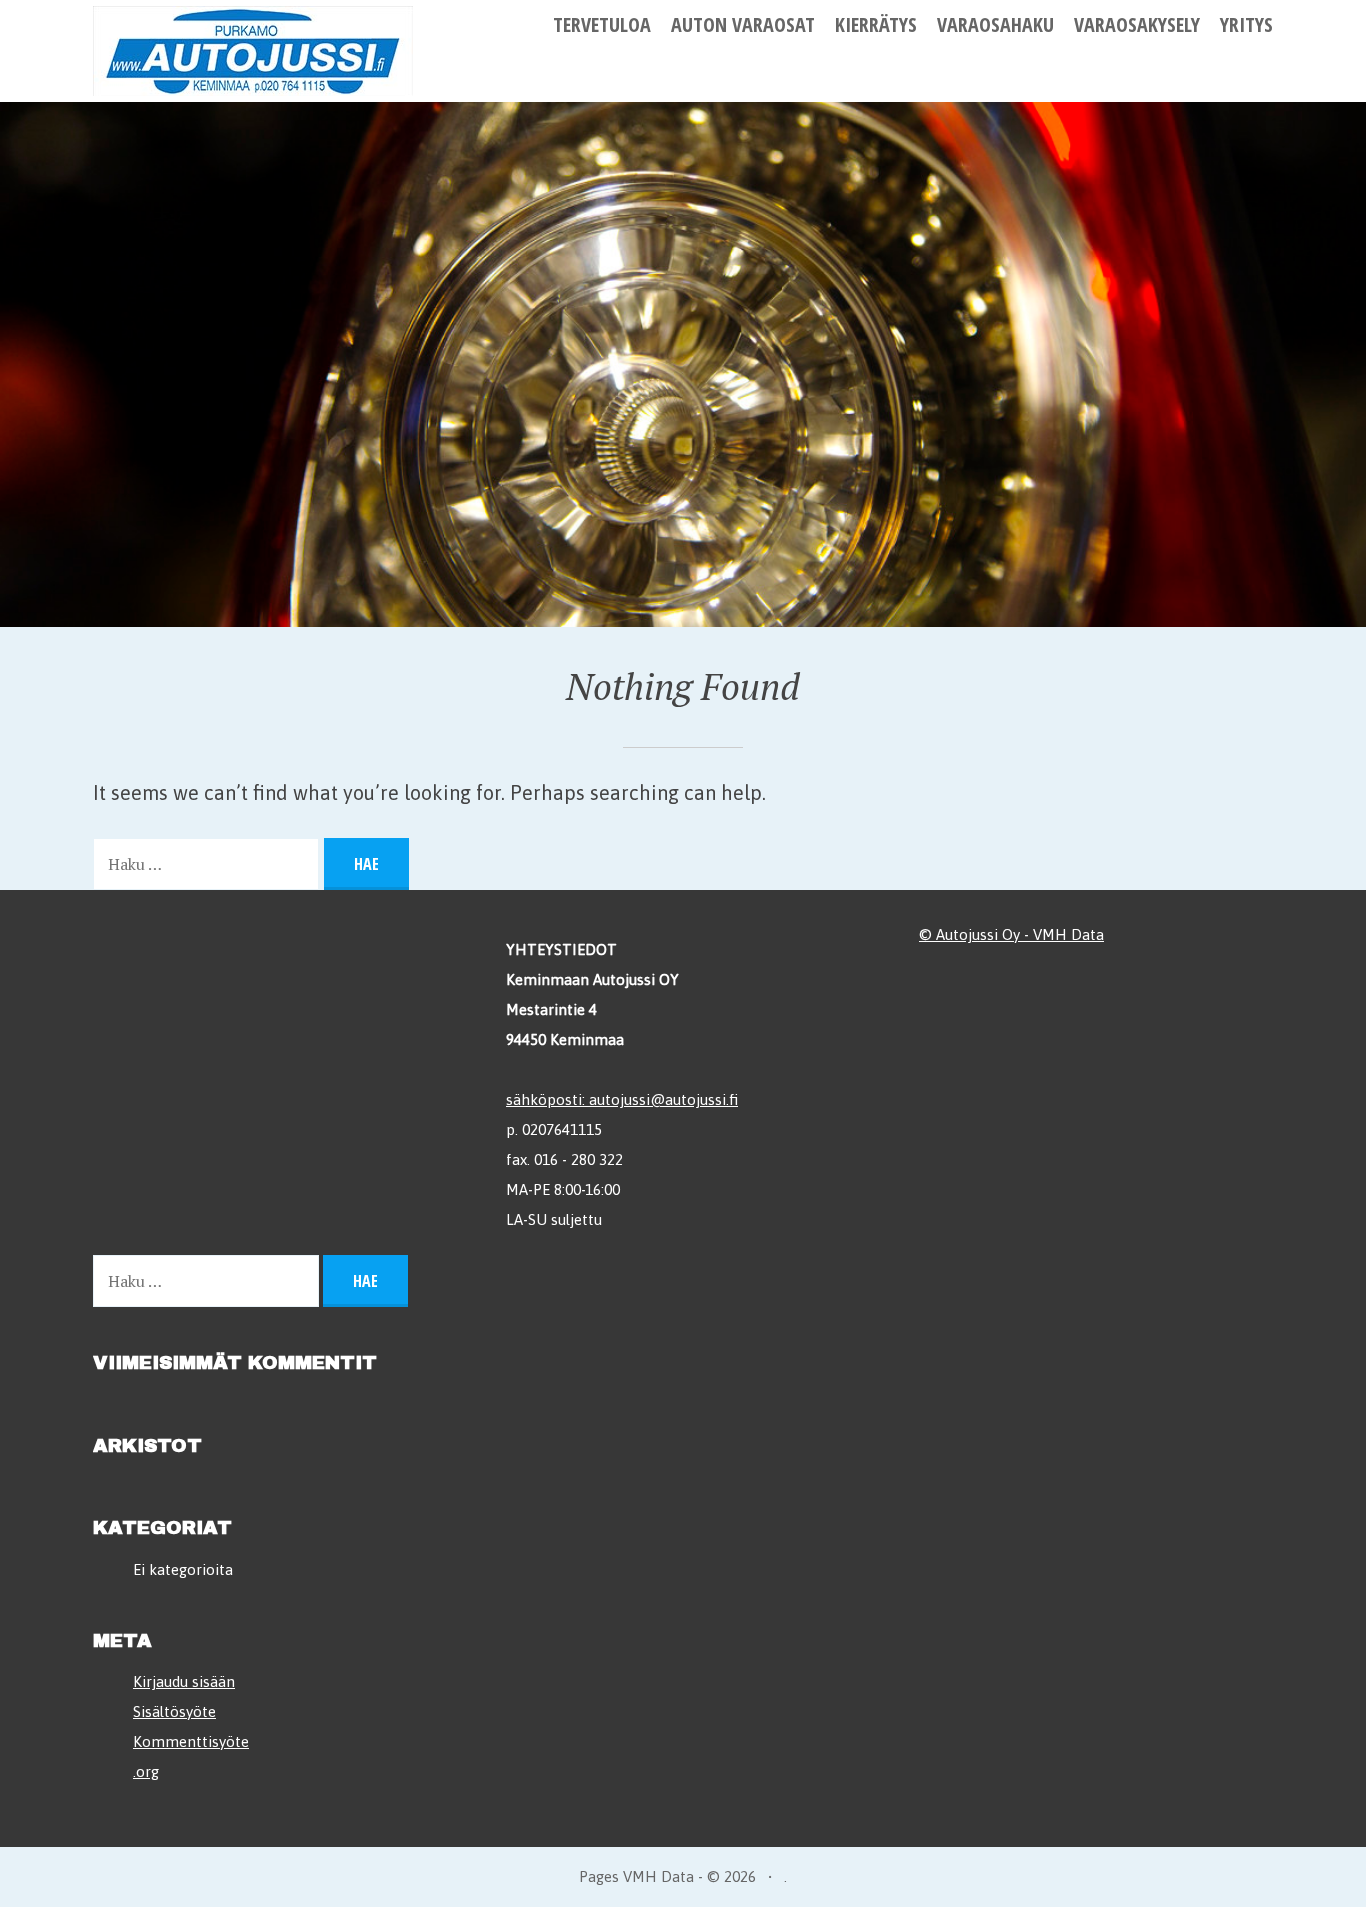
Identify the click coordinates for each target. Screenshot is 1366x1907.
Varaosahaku (995, 24)
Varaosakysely (1137, 24)
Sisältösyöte (174, 1711)
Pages (601, 1876)
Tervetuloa (602, 24)
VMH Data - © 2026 (689, 1876)
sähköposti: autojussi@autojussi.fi (622, 1099)
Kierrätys (876, 24)
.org (146, 1771)
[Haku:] (208, 862)
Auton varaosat (743, 24)
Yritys (1246, 24)
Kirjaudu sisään (184, 1681)
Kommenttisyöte (191, 1741)
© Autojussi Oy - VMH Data (1011, 934)
